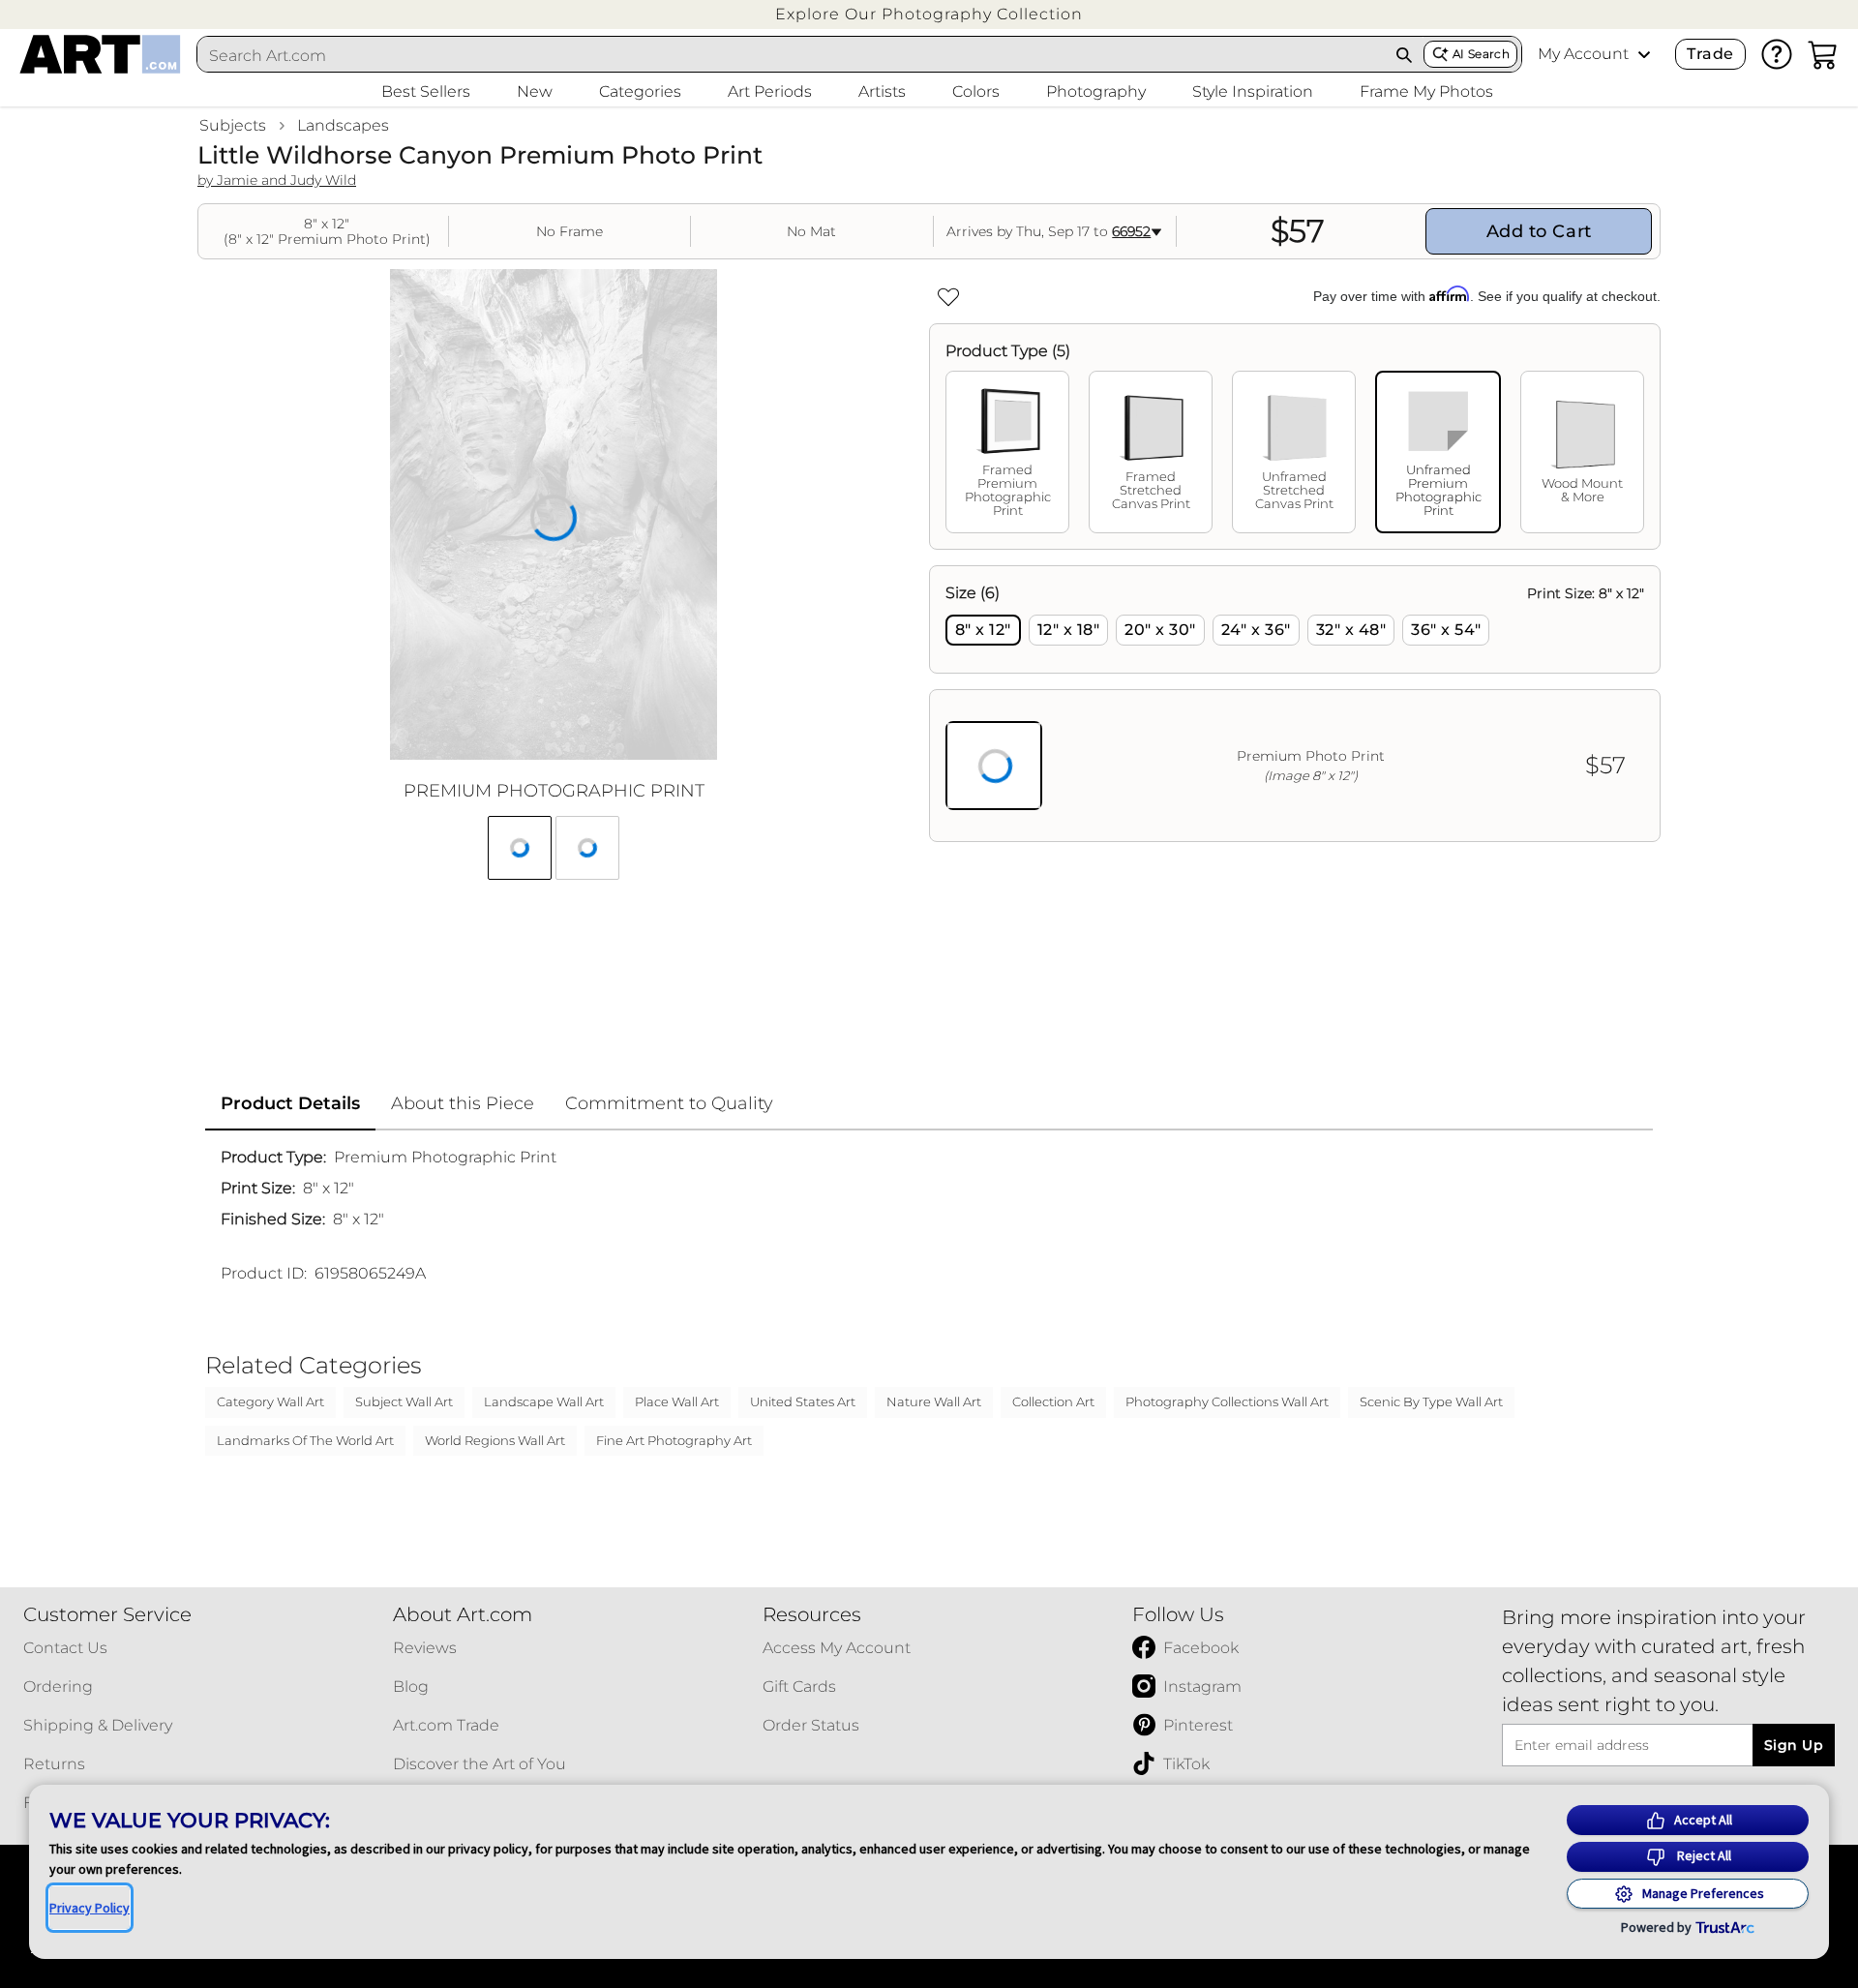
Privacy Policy (90, 1908)
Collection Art (1053, 1401)
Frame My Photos (1426, 91)
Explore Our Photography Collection (929, 14)
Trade (1710, 54)
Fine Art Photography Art (674, 1440)
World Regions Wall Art (495, 1440)
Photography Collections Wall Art (1227, 1401)
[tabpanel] (1295, 704)
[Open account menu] (1644, 54)
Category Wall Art (270, 1401)
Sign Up (1794, 1745)
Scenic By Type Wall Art (1431, 1401)
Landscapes (343, 125)
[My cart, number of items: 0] (1823, 54)
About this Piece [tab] (463, 1103)
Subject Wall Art (404, 1401)
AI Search (1481, 54)
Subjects (233, 125)
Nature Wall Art (934, 1401)
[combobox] (792, 55)
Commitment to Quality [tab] (669, 1103)
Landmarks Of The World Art (305, 1440)
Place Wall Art (677, 1401)
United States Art (803, 1401)
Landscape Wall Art (544, 1401)
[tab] (1007, 452)
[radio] (983, 630)
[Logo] (100, 54)
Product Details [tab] (290, 1103)
